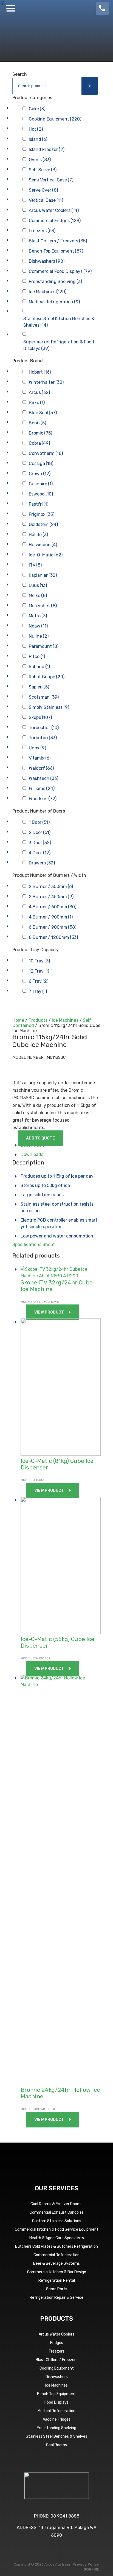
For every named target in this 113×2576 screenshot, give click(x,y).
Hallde (38, 535)
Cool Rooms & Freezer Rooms (56, 2204)
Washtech (43, 778)
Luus (38, 585)
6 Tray (39, 981)
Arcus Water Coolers (54, 210)
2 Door (40, 832)
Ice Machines (48, 292)
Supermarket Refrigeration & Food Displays (59, 345)
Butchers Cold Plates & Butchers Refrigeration (56, 2246)
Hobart (40, 372)
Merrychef (43, 606)
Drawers (42, 863)
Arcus (39, 392)
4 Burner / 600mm (53, 907)
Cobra (39, 443)
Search (20, 74)
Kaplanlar (43, 575)
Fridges (57, 2343)
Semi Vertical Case (51, 180)
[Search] (90, 86)
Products (38, 1020)
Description (32, 1145)
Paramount (44, 646)
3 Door (40, 843)
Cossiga (41, 464)
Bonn (37, 423)
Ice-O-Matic (46, 555)
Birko (37, 403)
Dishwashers (47, 261)
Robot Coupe (47, 677)
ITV (35, 565)
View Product (49, 1312)
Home (18, 1020)
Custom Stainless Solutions (57, 2221)
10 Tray (39, 961)
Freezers (42, 231)
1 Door (39, 822)
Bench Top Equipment (56, 251)
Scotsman (44, 697)
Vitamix (40, 758)
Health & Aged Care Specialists (57, 2238)
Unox (37, 748)
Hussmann (43, 545)
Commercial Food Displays (60, 271)
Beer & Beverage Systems (56, 2263)
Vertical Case (46, 200)
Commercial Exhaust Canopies (57, 2212)
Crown (40, 474)
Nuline (39, 636)
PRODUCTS (56, 2319)
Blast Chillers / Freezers (58, 241)
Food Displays (56, 2402)
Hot (36, 129)
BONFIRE (91, 2569)
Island (38, 139)
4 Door (40, 853)
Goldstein (43, 524)
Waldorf (41, 768)
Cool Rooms (56, 2445)
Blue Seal (43, 413)
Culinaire (41, 484)
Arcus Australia (56, 8)
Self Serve (43, 170)
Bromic (40, 433)
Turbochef (44, 728)
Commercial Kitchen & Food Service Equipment (57, 2229)
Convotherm (46, 453)
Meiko (38, 596)
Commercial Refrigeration (56, 2255)
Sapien (39, 687)
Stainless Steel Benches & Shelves (56, 2436)
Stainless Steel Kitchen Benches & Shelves (59, 322)
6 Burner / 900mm (53, 927)
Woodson (43, 799)
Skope (40, 717)
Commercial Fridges (55, 221)
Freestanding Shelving (55, 282)
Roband (39, 667)
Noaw (38, 626)
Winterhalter (46, 382)
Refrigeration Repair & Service (56, 2298)
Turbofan (43, 738)
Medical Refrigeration (54, 302)
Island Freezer (47, 149)
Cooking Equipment (55, 119)
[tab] (61, 1145)
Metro (38, 616)
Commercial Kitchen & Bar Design (57, 2272)
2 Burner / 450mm (51, 897)
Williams (42, 789)
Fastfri (39, 504)
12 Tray (39, 971)
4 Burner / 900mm (51, 917)
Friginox (42, 514)
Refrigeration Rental (57, 2280)
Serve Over (43, 190)
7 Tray (38, 991)
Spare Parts (57, 2289)
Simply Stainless (49, 707)
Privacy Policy (86, 2564)
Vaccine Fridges (57, 2419)
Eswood (41, 494)
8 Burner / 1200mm (53, 937)
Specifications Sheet (34, 1244)
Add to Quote (40, 1138)
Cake (37, 109)
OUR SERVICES (56, 2188)
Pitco (37, 656)
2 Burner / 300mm (51, 887)
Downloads (32, 1154)
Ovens (40, 160)
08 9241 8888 (65, 2516)
